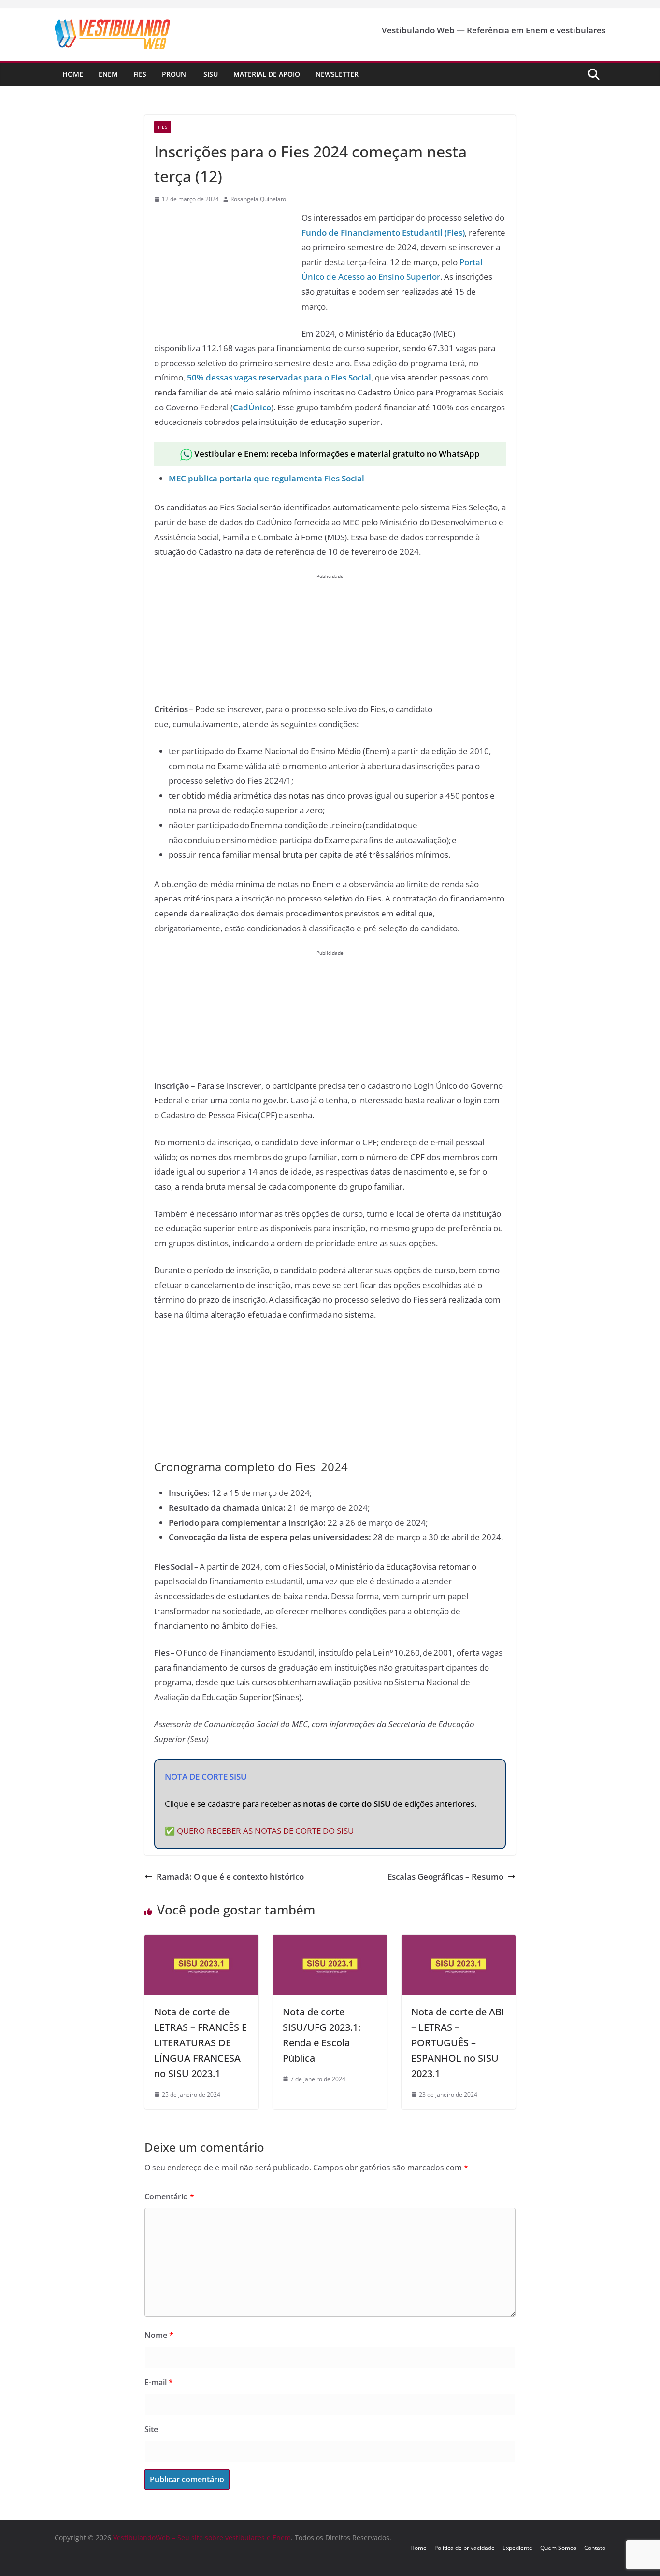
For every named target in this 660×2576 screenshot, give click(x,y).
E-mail (159, 2382)
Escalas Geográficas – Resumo (445, 1877)
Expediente (517, 2548)
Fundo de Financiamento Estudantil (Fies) (383, 232)
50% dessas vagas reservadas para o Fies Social (279, 377)
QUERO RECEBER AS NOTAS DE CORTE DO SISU (265, 1831)
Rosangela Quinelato (258, 199)
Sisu (211, 74)
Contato (595, 2548)
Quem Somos (558, 2548)
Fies (140, 74)
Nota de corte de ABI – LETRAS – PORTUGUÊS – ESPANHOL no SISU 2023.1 (458, 2043)
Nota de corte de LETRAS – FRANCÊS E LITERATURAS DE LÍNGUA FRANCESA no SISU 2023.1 (201, 2043)
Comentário (169, 2196)
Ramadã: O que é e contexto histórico (230, 1877)
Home (73, 74)
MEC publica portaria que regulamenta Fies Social (266, 478)
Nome (159, 2335)
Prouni (175, 74)
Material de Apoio (267, 74)
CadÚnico (252, 407)
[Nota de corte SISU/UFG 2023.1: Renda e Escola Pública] (330, 1942)
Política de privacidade (465, 2548)
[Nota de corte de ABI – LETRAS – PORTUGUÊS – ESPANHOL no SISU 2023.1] (459, 1942)
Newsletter (337, 74)
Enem (108, 74)
